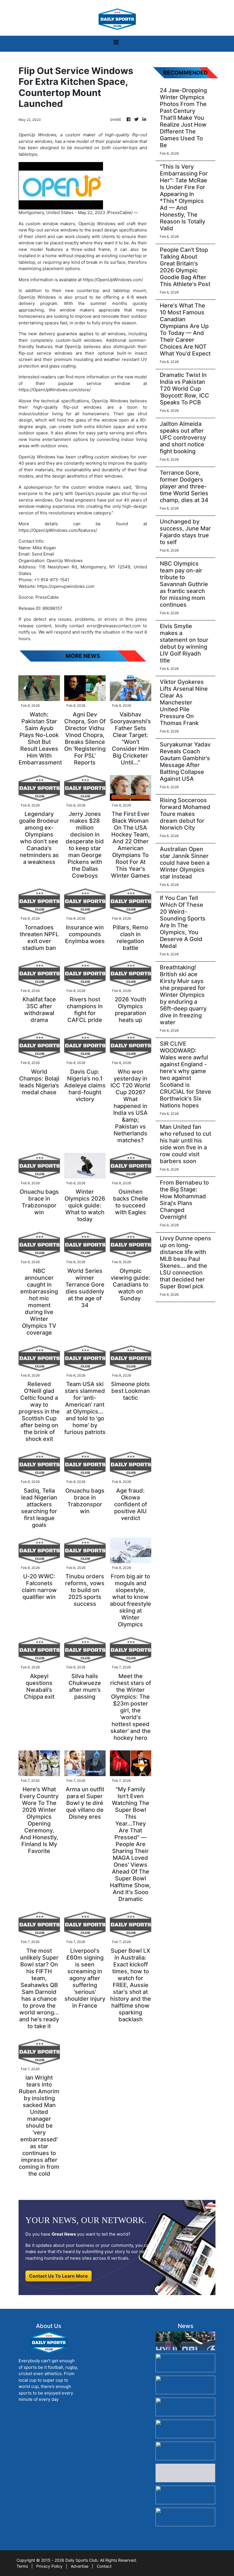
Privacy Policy (49, 2566)
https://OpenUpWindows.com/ (113, 280)
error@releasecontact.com (114, 626)
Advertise (80, 2566)
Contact (104, 2566)
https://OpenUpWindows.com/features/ (58, 530)
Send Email (43, 554)
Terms (22, 2566)
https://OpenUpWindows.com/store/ (55, 390)
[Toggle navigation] (116, 44)
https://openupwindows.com (66, 586)
